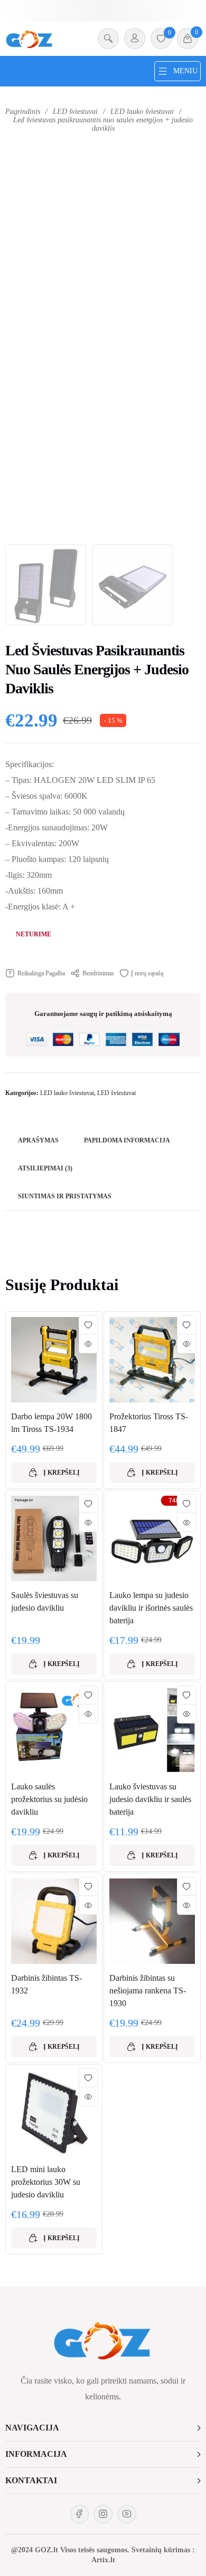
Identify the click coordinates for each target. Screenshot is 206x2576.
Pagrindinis (23, 112)
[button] (103, 2428)
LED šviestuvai (75, 112)
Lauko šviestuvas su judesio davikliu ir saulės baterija (150, 1799)
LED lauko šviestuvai (142, 112)
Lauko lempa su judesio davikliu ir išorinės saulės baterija (151, 1608)
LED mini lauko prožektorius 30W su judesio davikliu (46, 2182)
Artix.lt (103, 2560)
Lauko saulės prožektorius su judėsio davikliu (49, 1799)
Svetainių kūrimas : (163, 2550)
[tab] (38, 1141)
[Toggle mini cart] (188, 38)
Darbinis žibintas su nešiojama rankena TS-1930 (148, 1991)
